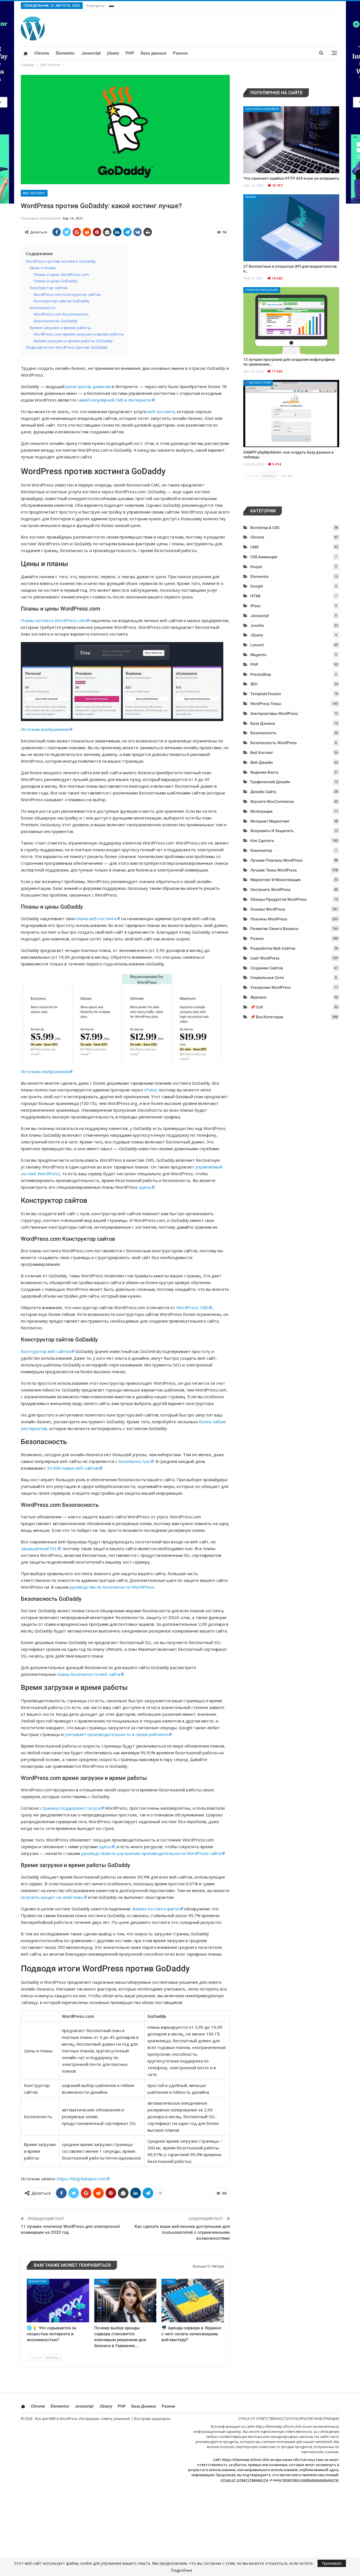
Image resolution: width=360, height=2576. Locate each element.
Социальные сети (267, 978)
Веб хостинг (34, 193)
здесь (145, 1187)
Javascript (91, 53)
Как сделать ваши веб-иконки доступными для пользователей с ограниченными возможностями (182, 2232)
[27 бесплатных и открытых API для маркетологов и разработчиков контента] (291, 228)
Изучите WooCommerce (272, 801)
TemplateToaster (266, 694)
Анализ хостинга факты (156, 1909)
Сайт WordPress (265, 958)
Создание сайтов (267, 968)
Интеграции (261, 811)
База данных (154, 53)
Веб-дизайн (262, 762)
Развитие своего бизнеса (274, 929)
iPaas (255, 606)
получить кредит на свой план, (52, 1897)
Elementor (65, 53)
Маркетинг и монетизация (275, 880)
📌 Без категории (258, 383)
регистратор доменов (88, 386)
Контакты (96, 6)
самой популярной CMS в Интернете (114, 400)
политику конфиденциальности (310, 2480)
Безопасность (263, 733)
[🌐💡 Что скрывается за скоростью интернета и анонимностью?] (58, 2301)
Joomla (257, 625)
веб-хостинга (161, 411)
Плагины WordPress (269, 919)
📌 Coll (102, 2281)
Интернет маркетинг (270, 821)
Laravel (257, 645)
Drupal (256, 567)
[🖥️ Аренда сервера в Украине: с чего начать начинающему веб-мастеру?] (193, 2301)
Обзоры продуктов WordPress (278, 899)
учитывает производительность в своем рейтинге (116, 1734)
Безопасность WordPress (274, 743)
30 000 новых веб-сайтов (73, 1468)
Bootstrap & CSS (265, 528)
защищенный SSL (39, 1548)
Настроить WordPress (262, 109)
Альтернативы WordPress (274, 713)
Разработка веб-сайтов (273, 948)
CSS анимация (264, 557)
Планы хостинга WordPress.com (53, 620)
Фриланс (258, 997)
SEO (254, 684)
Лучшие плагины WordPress (276, 860)
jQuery (113, 53)
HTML (256, 596)
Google (257, 586)
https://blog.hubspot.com (81, 2179)
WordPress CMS (192, 1307)
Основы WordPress (268, 909)
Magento (258, 655)
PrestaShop (261, 674)
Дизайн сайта (263, 792)
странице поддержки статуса (70, 1808)
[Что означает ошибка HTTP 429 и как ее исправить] (291, 140)
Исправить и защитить (272, 831)
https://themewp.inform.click (279, 2427)
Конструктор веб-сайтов (46, 1351)
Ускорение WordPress (271, 987)
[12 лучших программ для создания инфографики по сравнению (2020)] (291, 321)
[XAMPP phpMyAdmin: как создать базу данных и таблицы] (291, 414)
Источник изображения (45, 729)
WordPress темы (266, 704)
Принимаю (332, 2563)
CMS (254, 547)
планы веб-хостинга (96, 918)
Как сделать (262, 841)
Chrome (42, 53)
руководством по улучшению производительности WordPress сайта (151, 1853)
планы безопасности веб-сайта (89, 1674)
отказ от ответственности (244, 2480)
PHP (130, 53)
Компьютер (261, 850)
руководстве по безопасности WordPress (112, 1587)
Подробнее (182, 2570)
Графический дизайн (262, 290)
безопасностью (134, 1461)
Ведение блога (264, 772)
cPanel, (151, 1090)
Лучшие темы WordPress (274, 870)
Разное (180, 53)
